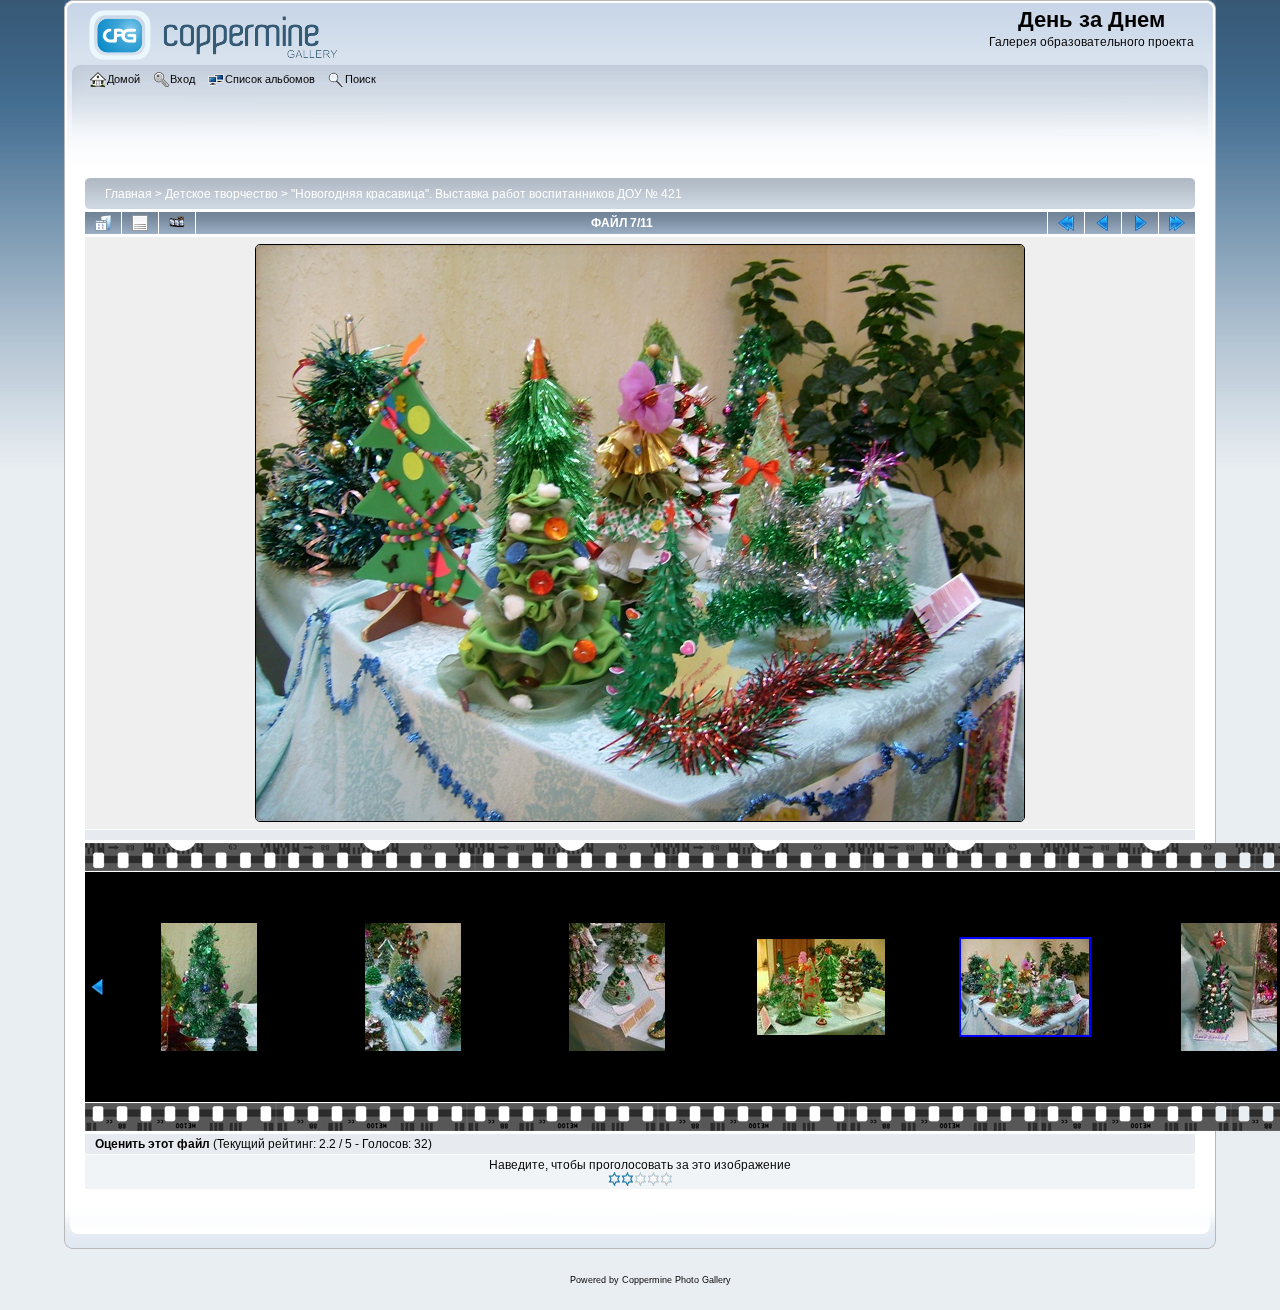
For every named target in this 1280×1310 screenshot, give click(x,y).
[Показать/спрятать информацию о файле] (140, 223)
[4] (653, 1179)
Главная (128, 194)
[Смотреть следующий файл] (1140, 223)
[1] (614, 1179)
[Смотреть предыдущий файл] (1103, 223)
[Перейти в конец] (1177, 223)
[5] (666, 1179)
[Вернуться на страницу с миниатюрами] (103, 223)
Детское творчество (221, 194)
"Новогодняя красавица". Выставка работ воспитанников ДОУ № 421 (486, 194)
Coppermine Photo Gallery (676, 1280)
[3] (640, 1179)
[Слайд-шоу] (177, 223)
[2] (627, 1179)
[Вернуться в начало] (1066, 223)
